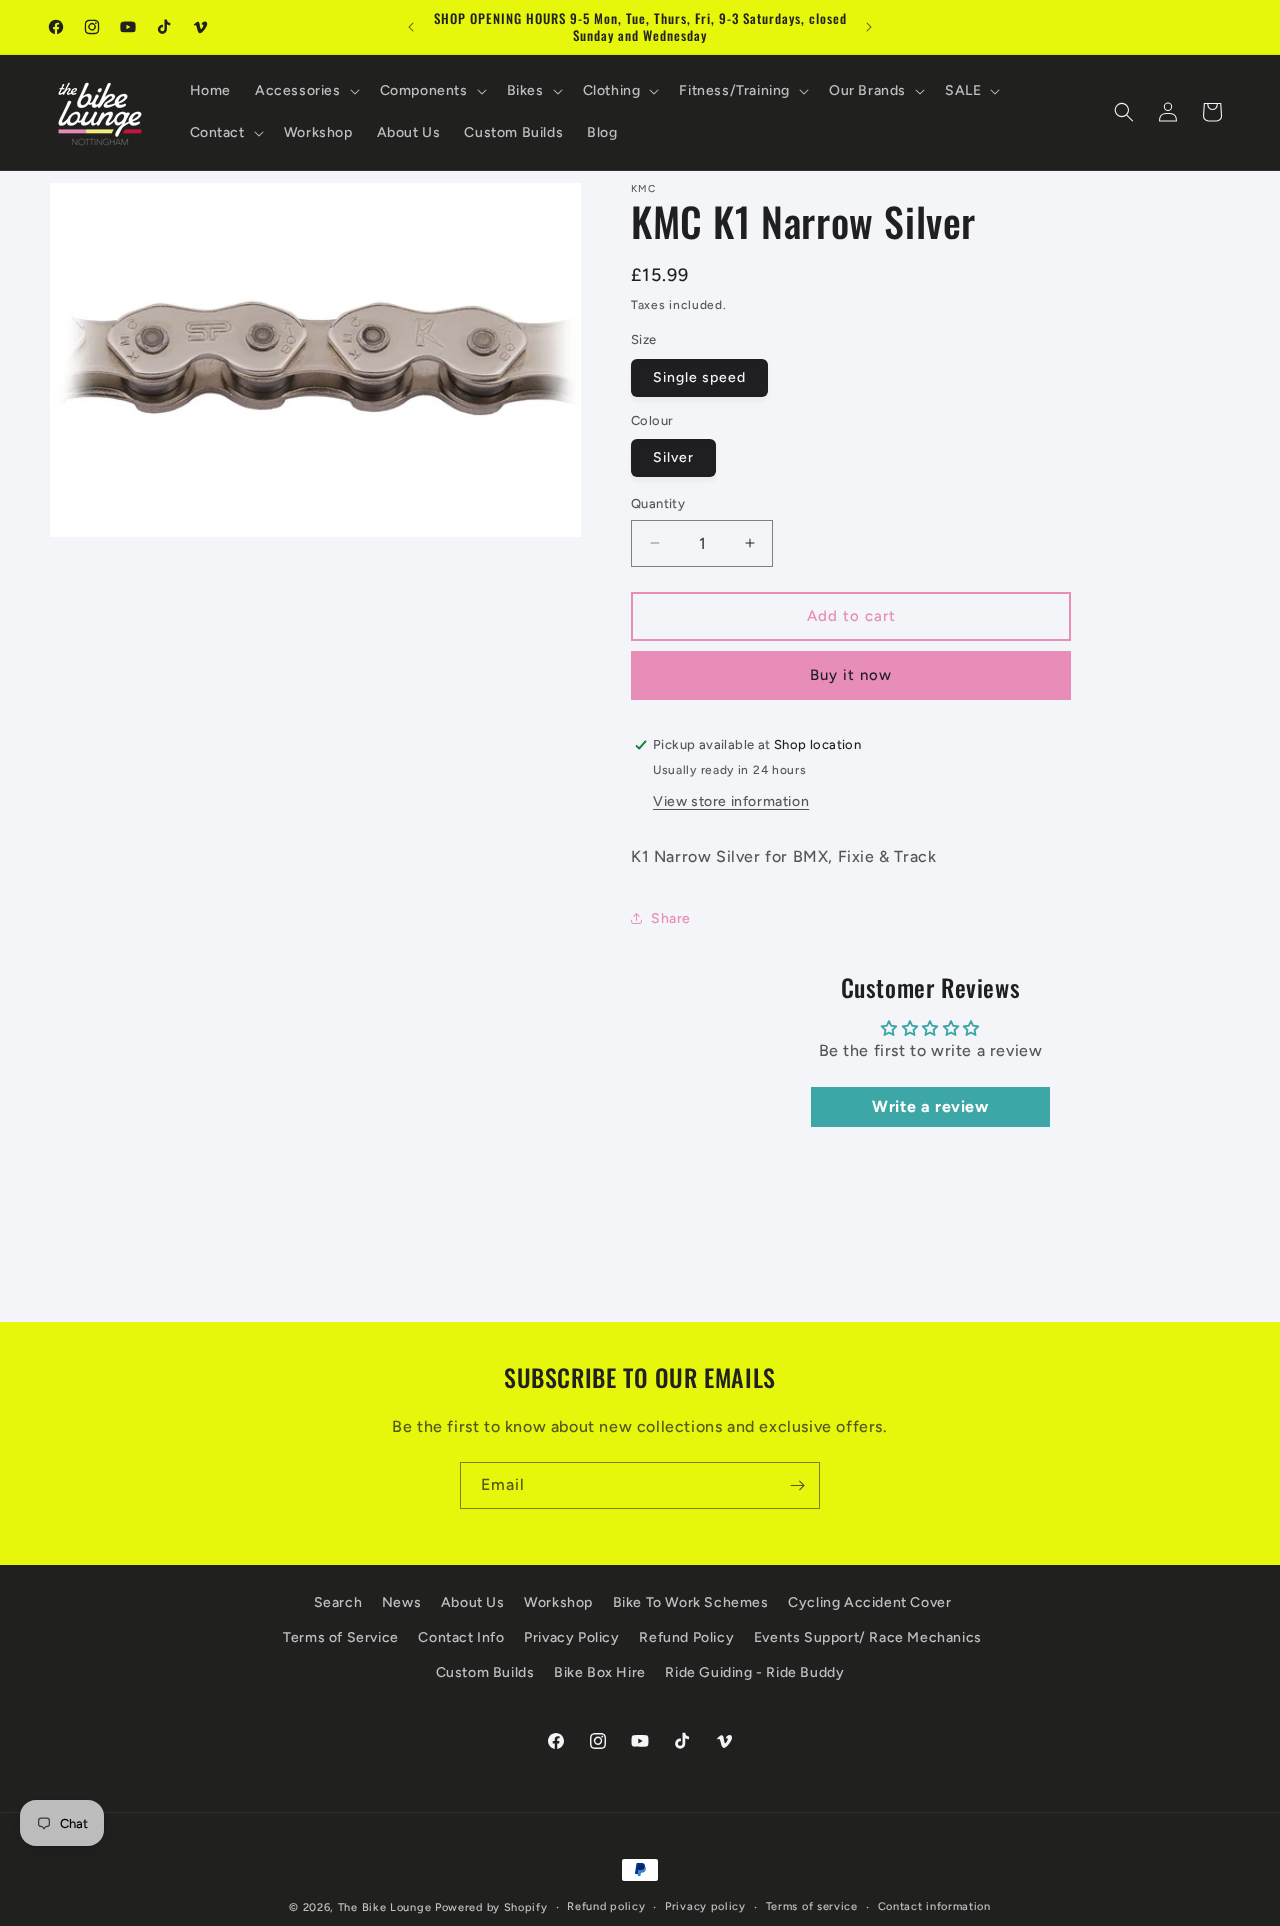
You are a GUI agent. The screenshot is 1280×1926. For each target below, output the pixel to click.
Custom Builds (485, 1672)
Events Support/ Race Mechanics (868, 1637)
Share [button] (671, 918)
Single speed (699, 377)
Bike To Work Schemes (691, 1602)
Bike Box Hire (600, 1672)
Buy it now (851, 675)
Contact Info (461, 1637)
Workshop (558, 1602)
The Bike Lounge (385, 1907)
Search (338, 1602)
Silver (673, 457)
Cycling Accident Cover (869, 1602)
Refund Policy (686, 1637)
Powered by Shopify (491, 1907)
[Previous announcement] (411, 27)
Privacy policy (705, 1906)
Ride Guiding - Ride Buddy (754, 1672)
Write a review (930, 1106)
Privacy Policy (571, 1637)
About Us (473, 1602)
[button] (305, 91)
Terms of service (812, 1906)
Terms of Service (341, 1637)
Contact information (934, 1906)
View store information (731, 801)
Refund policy (606, 1906)
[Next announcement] (869, 27)
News (401, 1602)
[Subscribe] (797, 1485)
